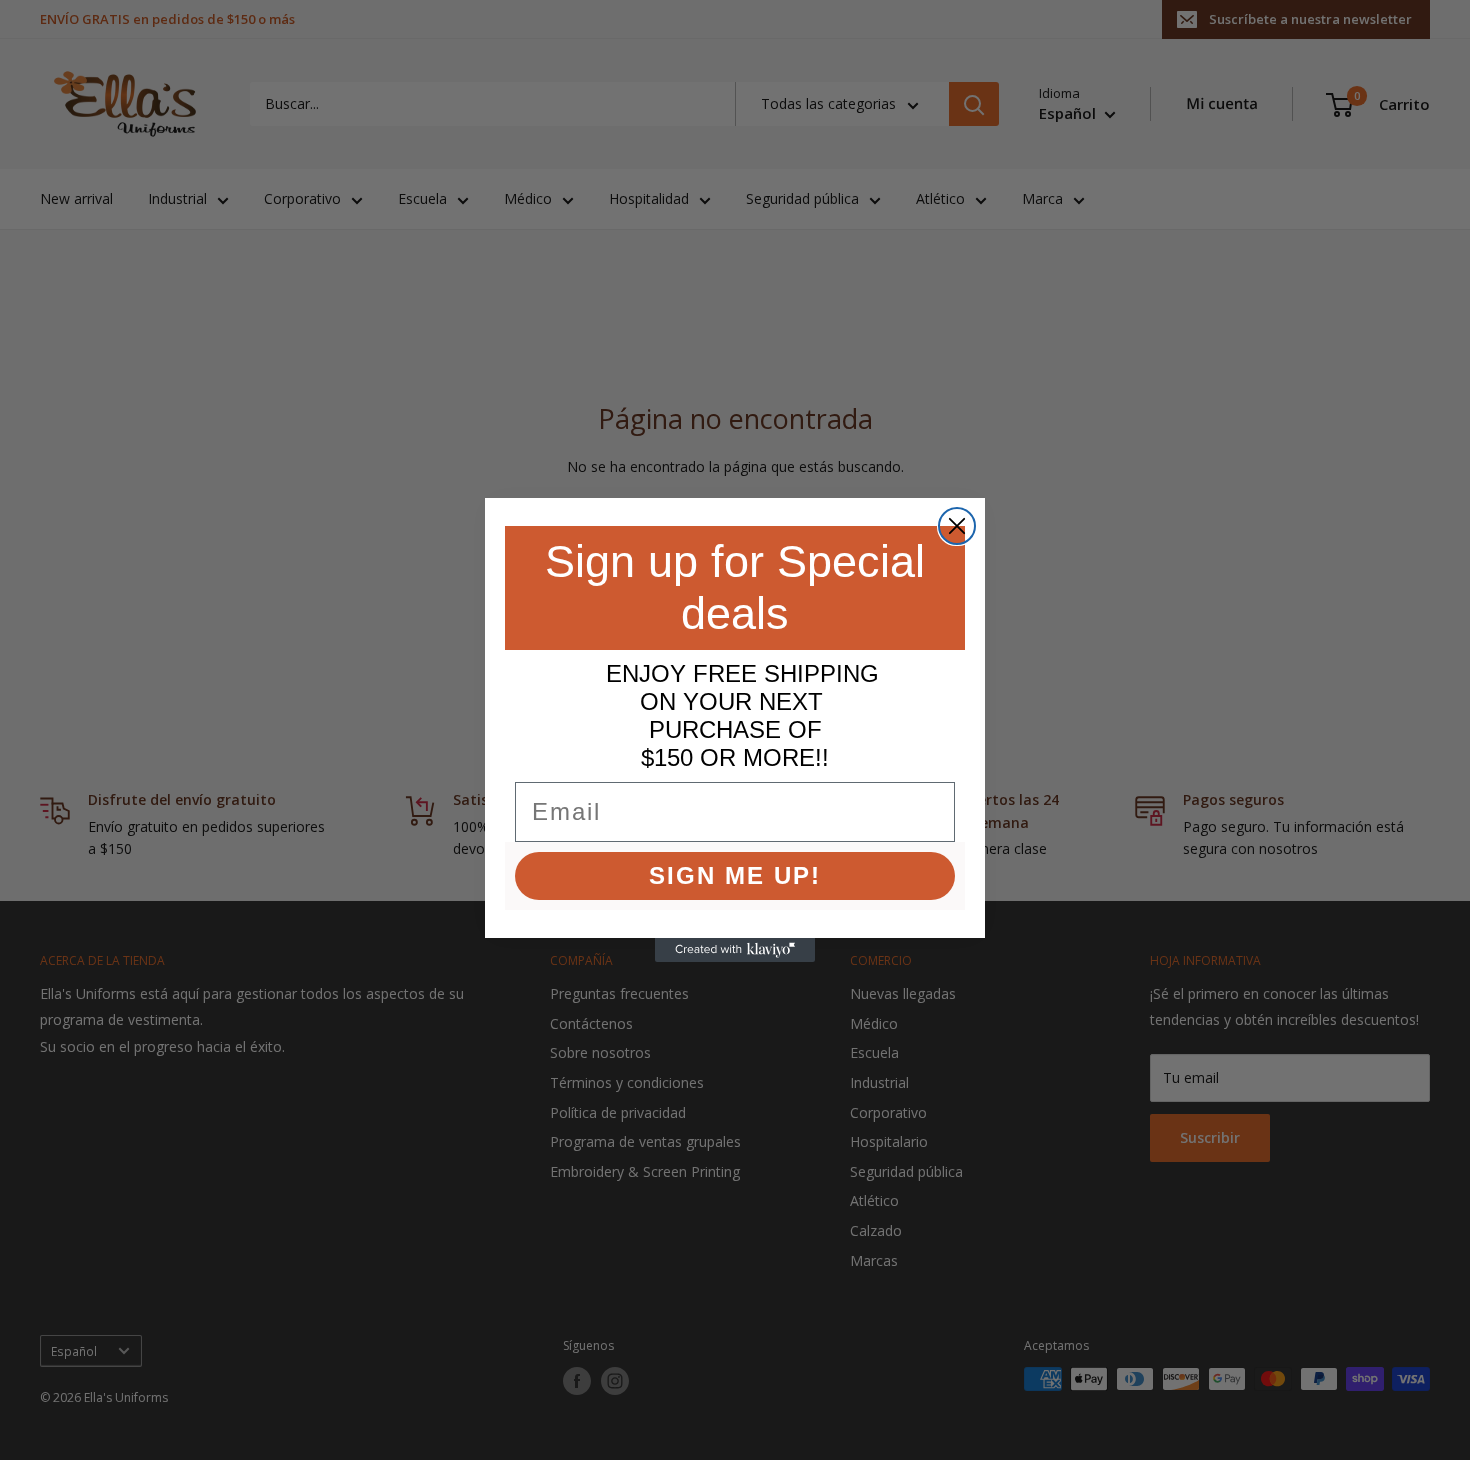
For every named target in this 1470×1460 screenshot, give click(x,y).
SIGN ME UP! (735, 875)
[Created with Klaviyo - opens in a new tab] (735, 950)
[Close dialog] (957, 526)
